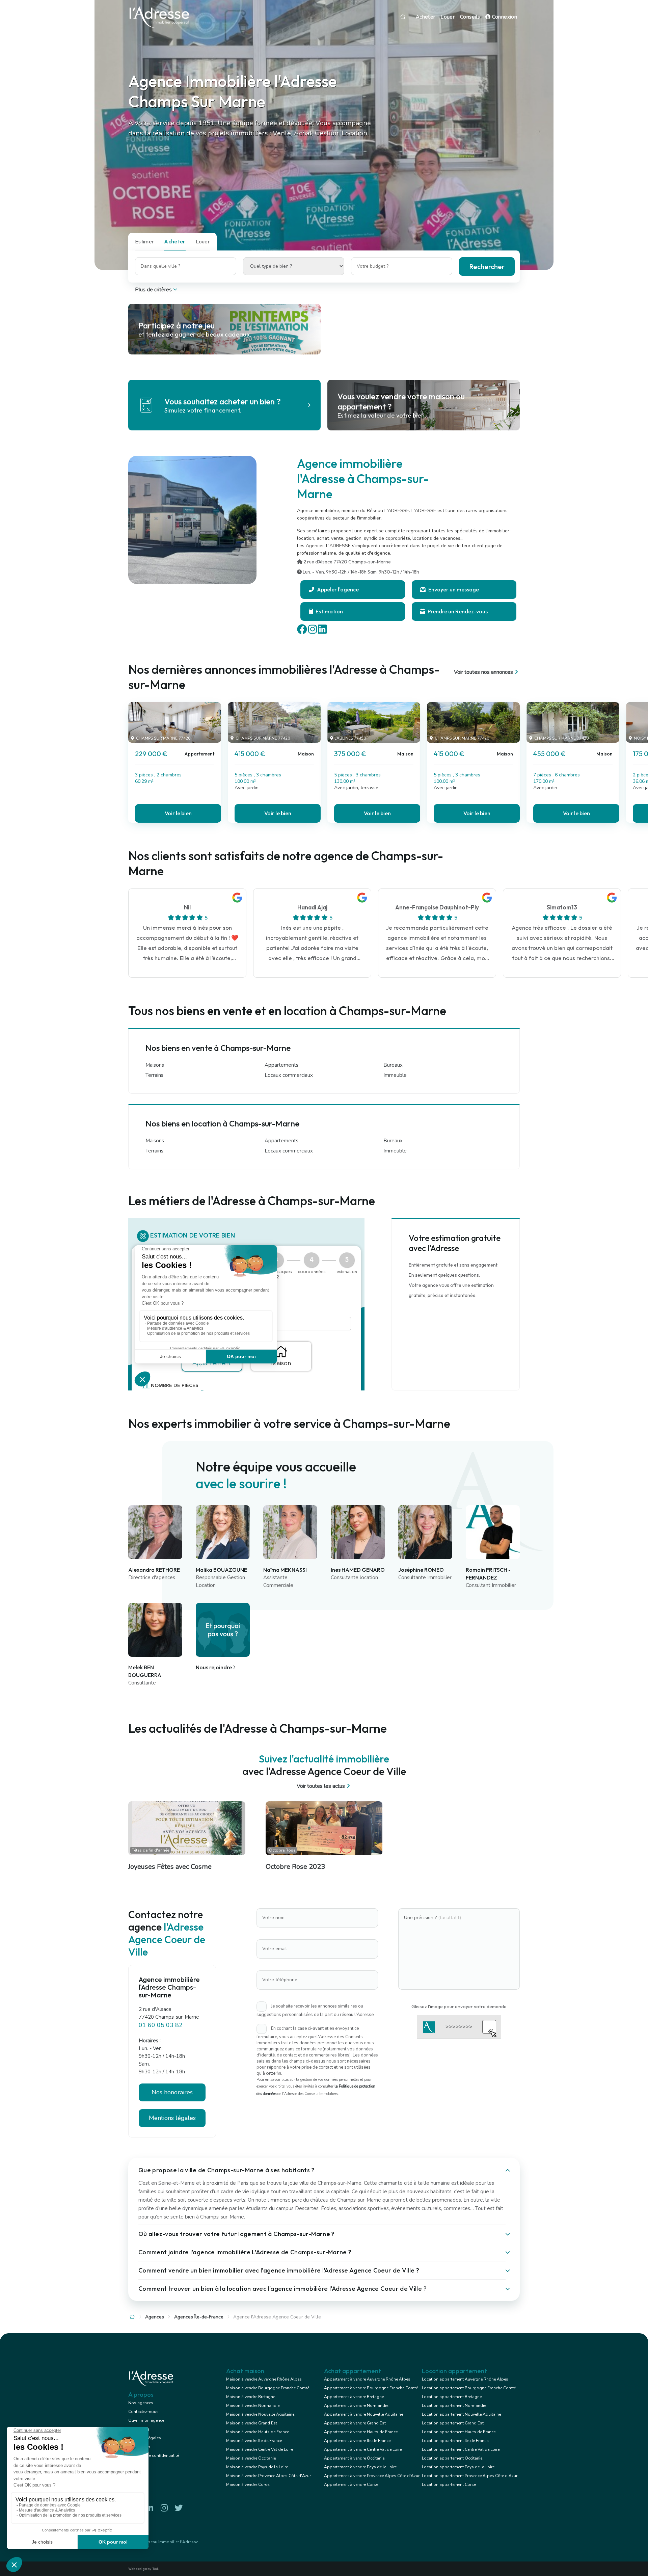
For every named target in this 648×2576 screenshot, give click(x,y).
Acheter (426, 17)
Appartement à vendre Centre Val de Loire (363, 2449)
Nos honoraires (172, 2092)
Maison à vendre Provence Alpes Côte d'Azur (268, 2476)
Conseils (470, 17)
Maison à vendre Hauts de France (258, 2432)
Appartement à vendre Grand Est (355, 2423)
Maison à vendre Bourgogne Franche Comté (268, 2388)
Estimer (144, 241)
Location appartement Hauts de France (459, 2432)
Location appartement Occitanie (452, 2458)
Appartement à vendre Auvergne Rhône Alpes (367, 2379)
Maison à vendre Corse (248, 2485)
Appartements (281, 1065)
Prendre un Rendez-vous (457, 611)
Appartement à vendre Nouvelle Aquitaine (363, 2414)
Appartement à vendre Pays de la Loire (360, 2467)
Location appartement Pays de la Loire (458, 2467)
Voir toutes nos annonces (483, 672)
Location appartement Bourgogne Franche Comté (469, 2388)
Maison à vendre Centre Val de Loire (260, 2449)
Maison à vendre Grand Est (252, 2423)
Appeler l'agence (337, 589)
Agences (155, 2317)
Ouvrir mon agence (146, 2420)
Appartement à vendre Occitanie (354, 2458)
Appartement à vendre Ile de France (357, 2441)
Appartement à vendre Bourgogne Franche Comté (371, 2388)
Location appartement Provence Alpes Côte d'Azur (470, 2476)
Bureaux (393, 1065)
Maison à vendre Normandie (253, 2406)
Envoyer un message (453, 589)
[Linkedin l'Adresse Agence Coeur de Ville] (150, 2508)
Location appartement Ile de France (455, 2441)
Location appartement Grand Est (453, 2423)
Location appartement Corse (449, 2485)
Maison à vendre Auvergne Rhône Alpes (264, 2379)
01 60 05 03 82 (161, 2025)
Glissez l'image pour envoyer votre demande (459, 2007)
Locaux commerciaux (289, 1075)
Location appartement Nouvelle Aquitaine (461, 2414)
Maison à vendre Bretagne (251, 2397)
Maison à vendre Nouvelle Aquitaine (260, 2414)
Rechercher (487, 267)
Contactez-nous (143, 2412)
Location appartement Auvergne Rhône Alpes (465, 2379)
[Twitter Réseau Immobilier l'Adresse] (179, 2508)
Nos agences (141, 2403)
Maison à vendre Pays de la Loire (257, 2467)
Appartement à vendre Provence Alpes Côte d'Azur (372, 2476)
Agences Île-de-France (199, 2317)
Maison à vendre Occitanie (251, 2458)
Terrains (154, 1075)
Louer (448, 17)
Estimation (329, 611)
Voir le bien (178, 813)
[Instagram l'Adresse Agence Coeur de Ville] (164, 2508)
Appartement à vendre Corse (351, 2485)
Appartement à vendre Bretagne (354, 2397)
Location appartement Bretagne (452, 2397)
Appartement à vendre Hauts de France (361, 2432)
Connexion (504, 17)
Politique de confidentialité (154, 2455)
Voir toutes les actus (321, 1786)
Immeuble (395, 1075)
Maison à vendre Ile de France (254, 2441)
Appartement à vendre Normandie (356, 2406)
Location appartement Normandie (454, 2406)
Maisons (155, 1065)
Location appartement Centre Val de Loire (461, 2449)
